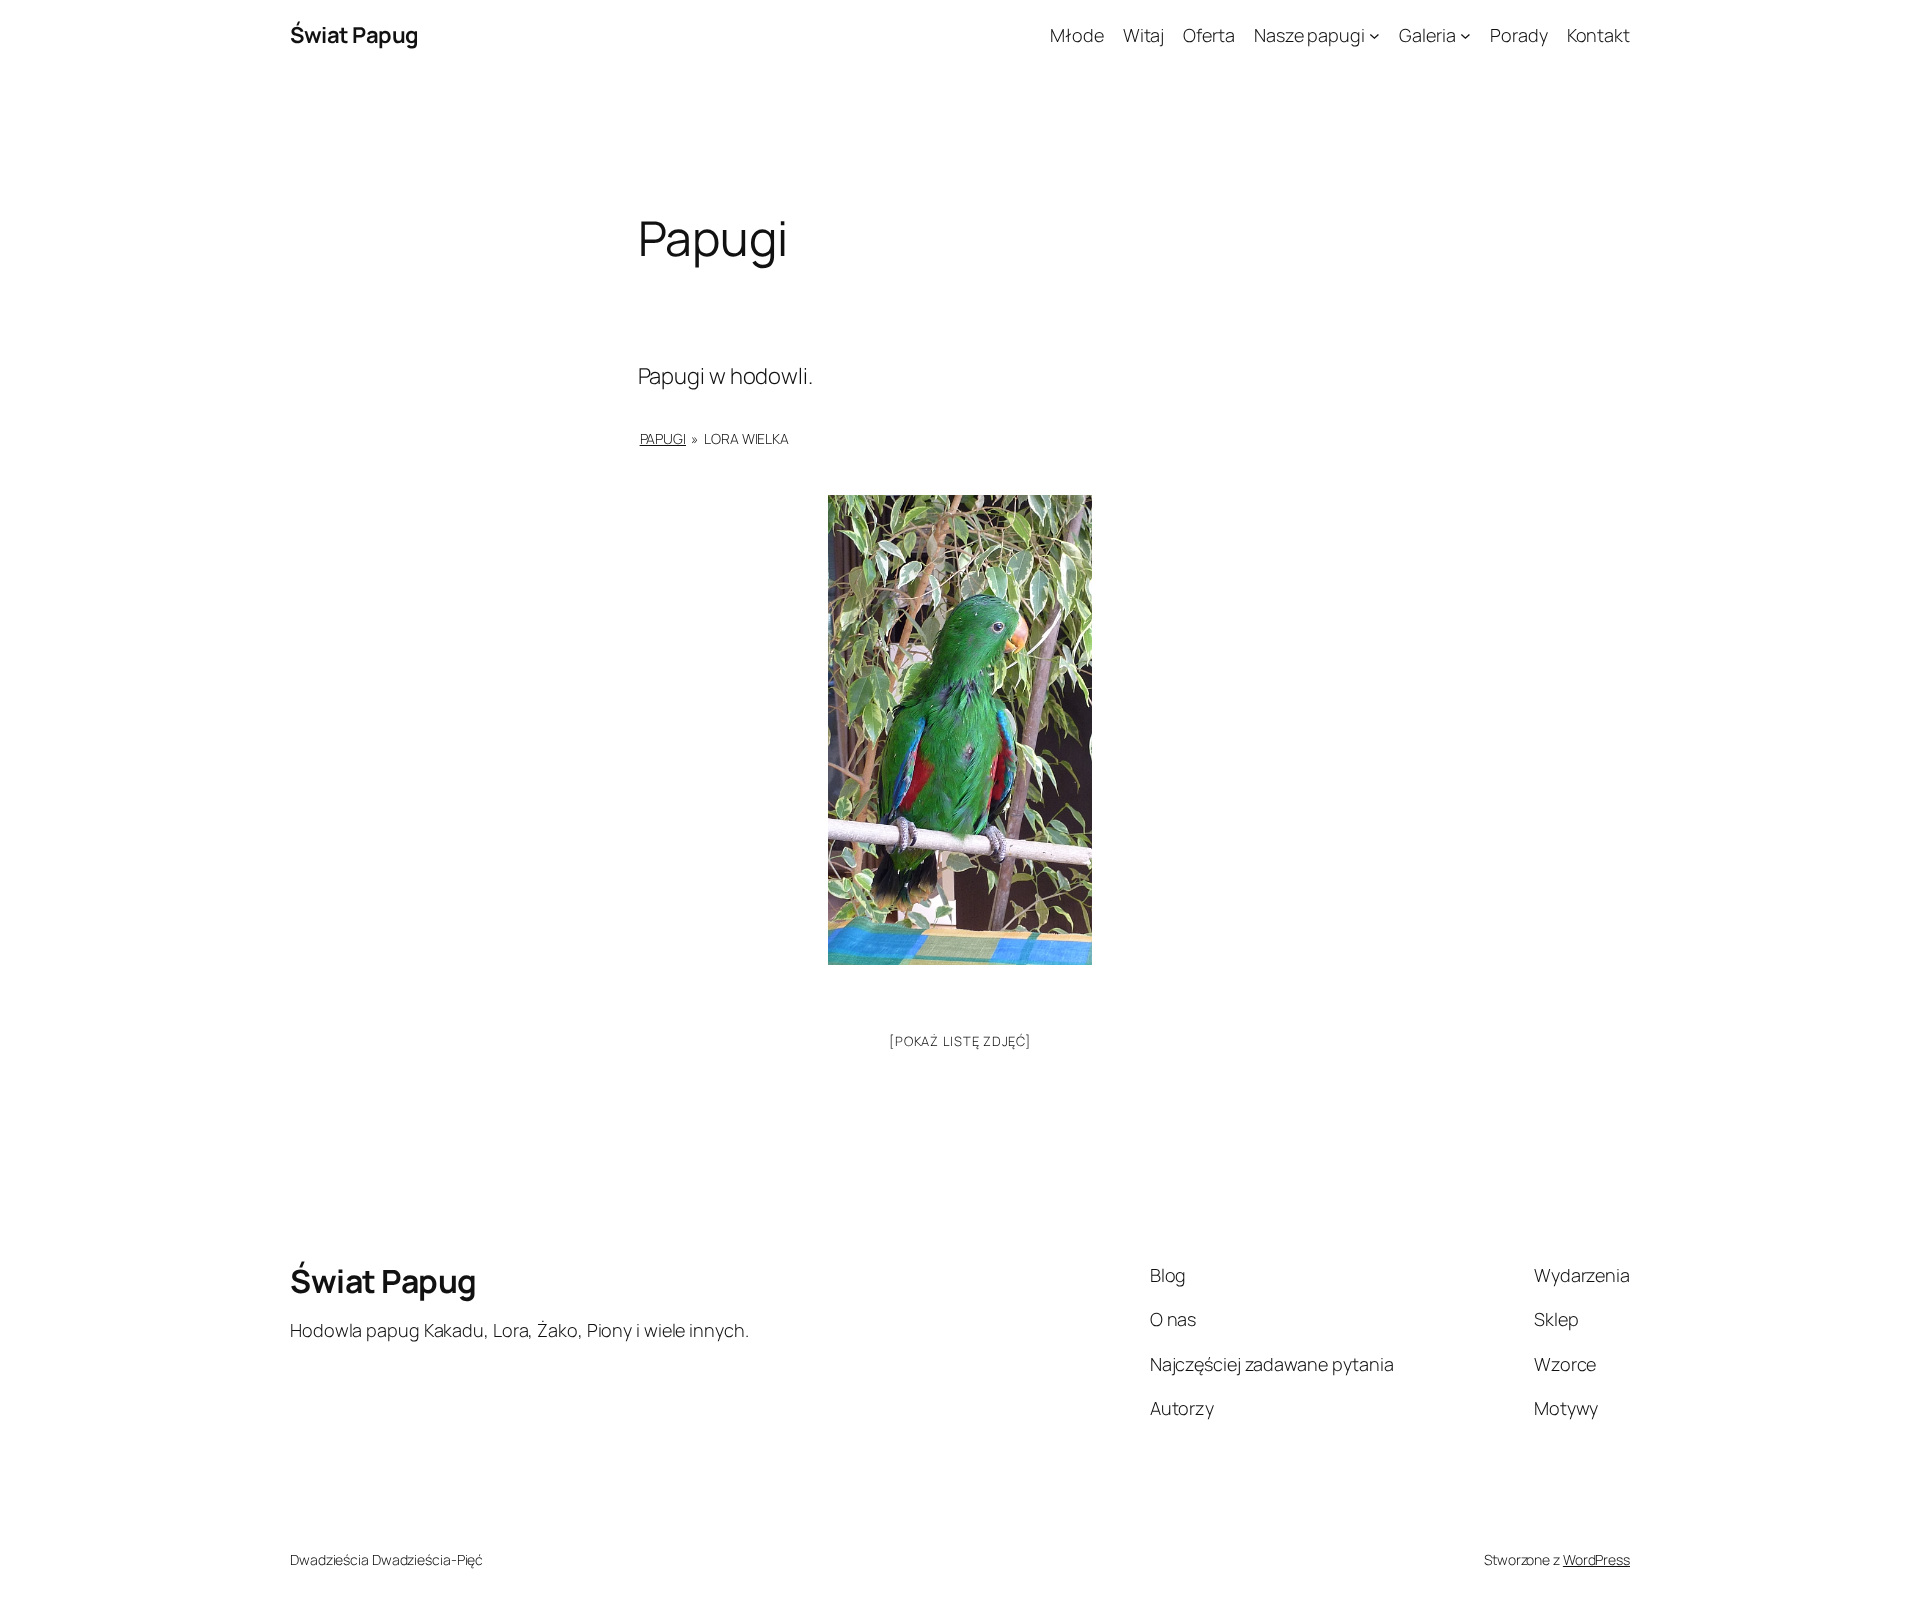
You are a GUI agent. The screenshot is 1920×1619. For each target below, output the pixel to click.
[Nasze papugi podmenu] (1374, 35)
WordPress (1596, 1559)
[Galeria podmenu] (1465, 35)
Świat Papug (354, 35)
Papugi (663, 438)
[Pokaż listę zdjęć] (959, 1041)
